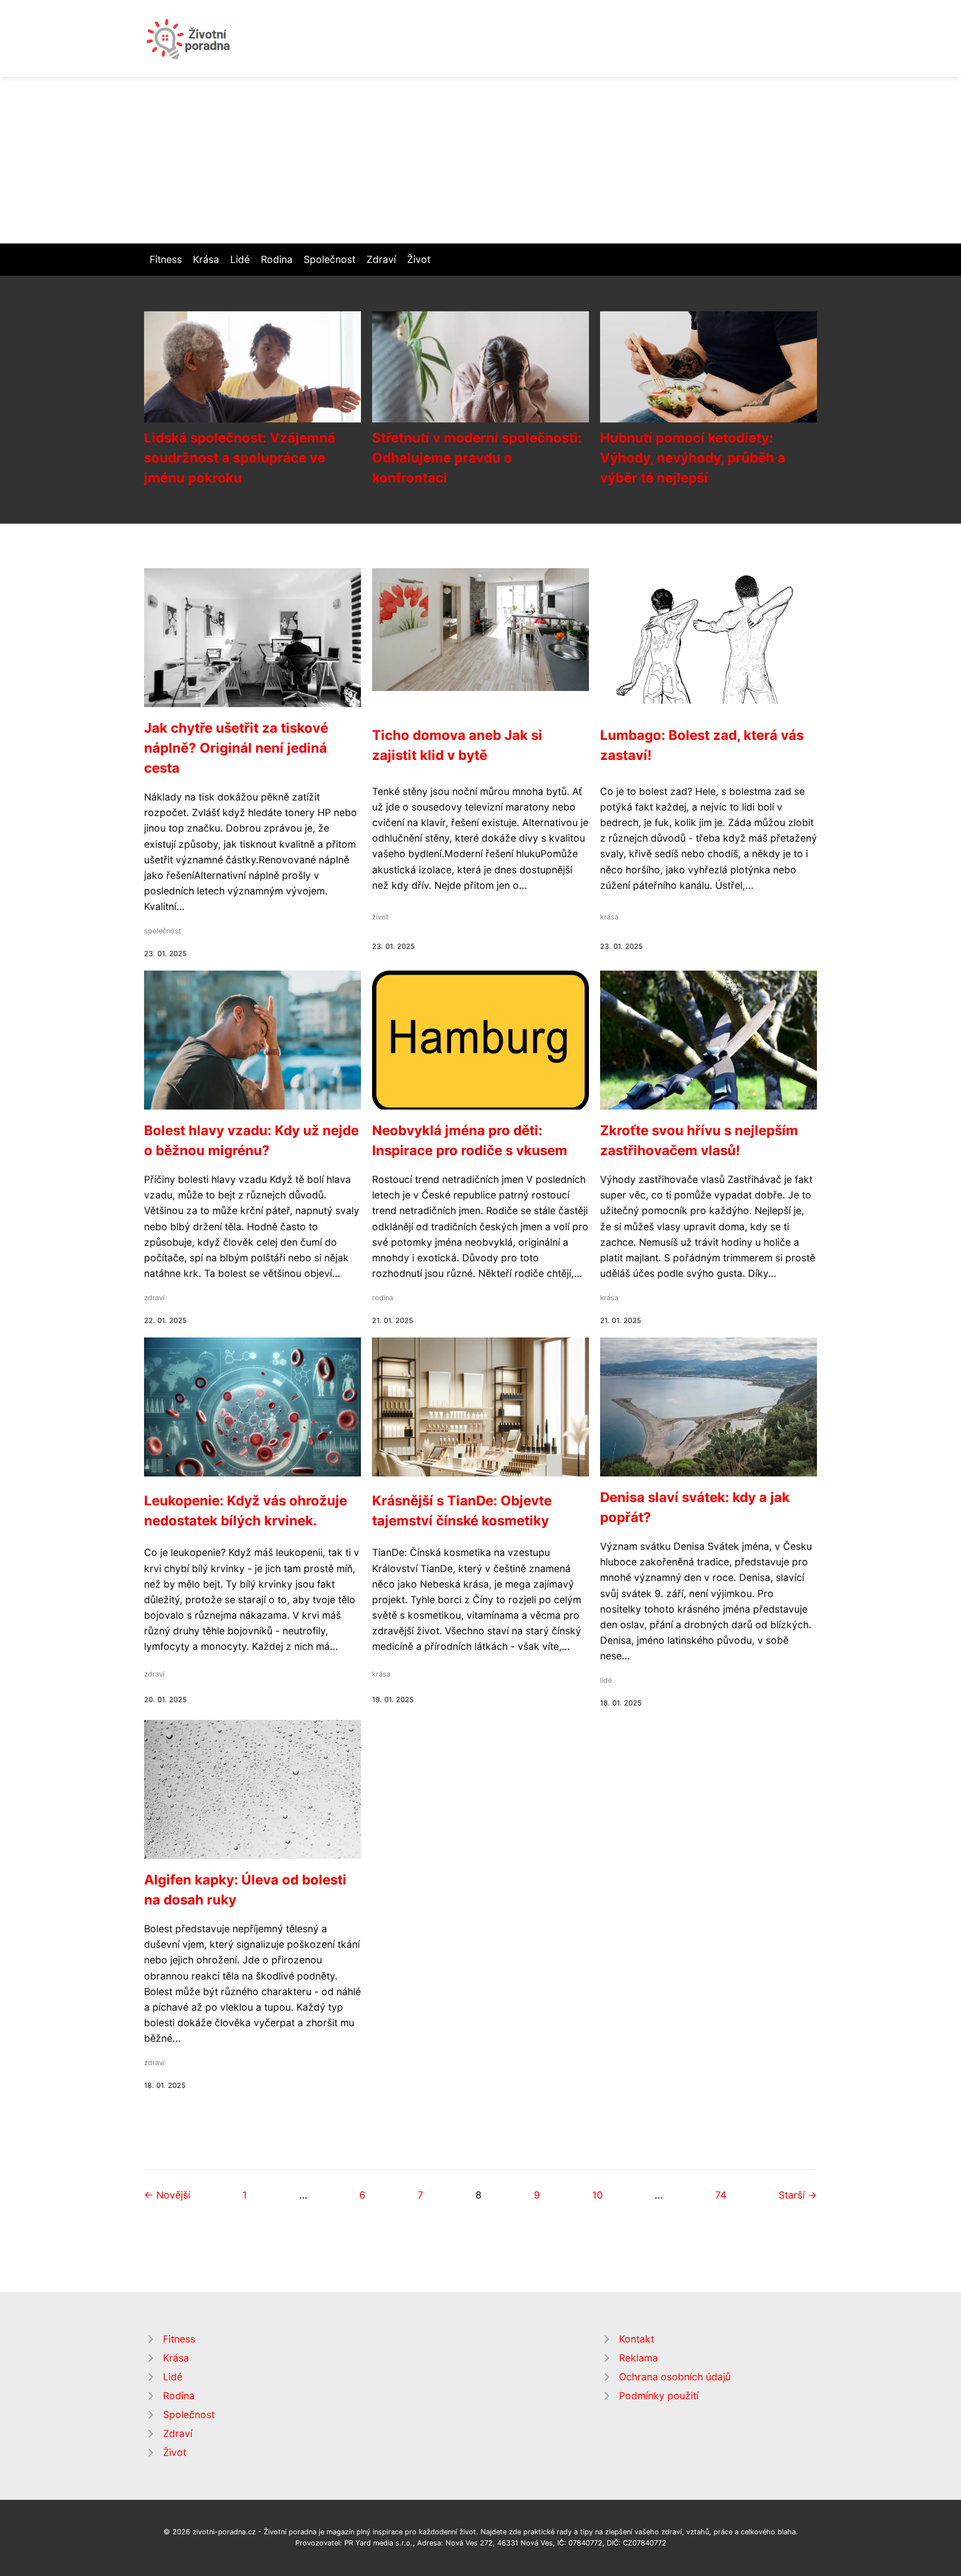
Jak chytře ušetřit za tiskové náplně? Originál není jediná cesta (236, 748)
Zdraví (381, 259)
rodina (383, 1298)
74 (721, 2195)
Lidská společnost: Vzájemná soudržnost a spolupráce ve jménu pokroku (240, 458)
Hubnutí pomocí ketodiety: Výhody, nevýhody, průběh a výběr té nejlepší (693, 458)
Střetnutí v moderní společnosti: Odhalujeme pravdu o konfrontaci (477, 458)
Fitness (166, 259)
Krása (206, 259)
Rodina (277, 259)
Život (419, 259)
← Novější (167, 2195)
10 (598, 2195)
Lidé (240, 259)
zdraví (154, 1298)
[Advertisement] (481, 160)
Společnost (330, 259)
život (380, 917)
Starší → (798, 2195)
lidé (606, 1680)
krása (609, 917)
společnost (163, 931)
